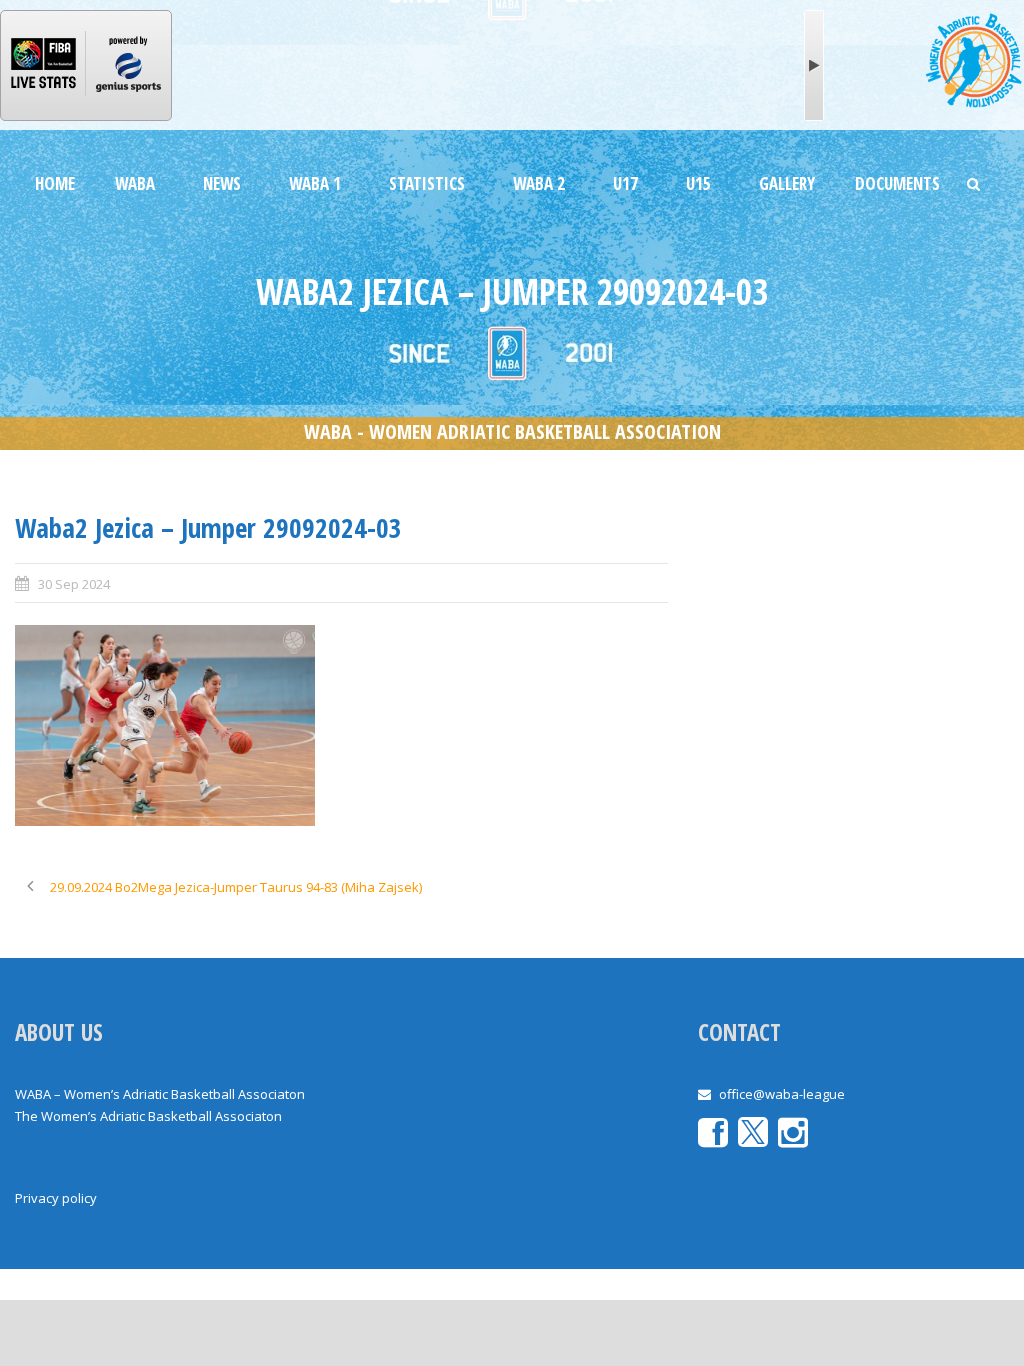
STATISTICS (427, 183)
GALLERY (787, 183)
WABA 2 (539, 183)
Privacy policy (56, 1198)
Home (55, 183)
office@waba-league (782, 1094)
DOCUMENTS (897, 183)
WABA (135, 183)
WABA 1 (315, 183)
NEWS (222, 183)
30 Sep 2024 (74, 584)
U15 (698, 183)
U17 (625, 183)
